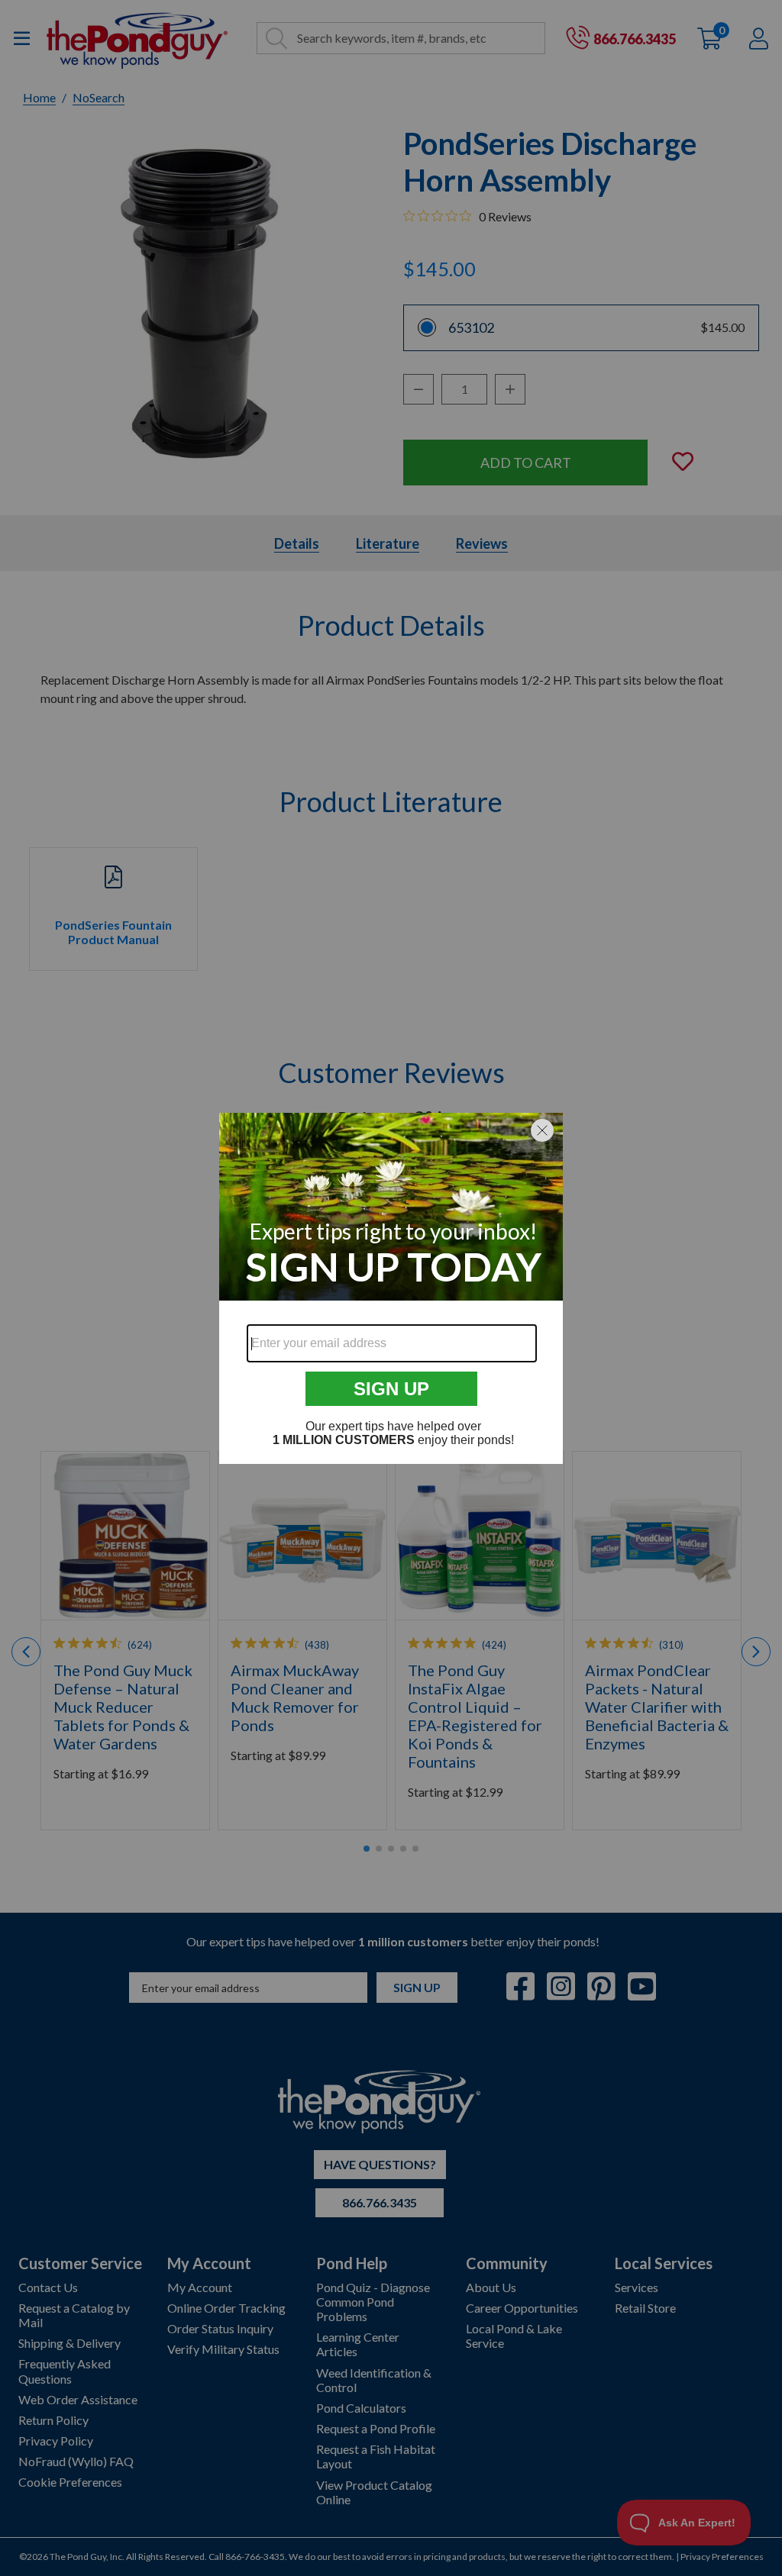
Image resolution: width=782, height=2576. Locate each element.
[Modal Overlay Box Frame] (391, 1288)
